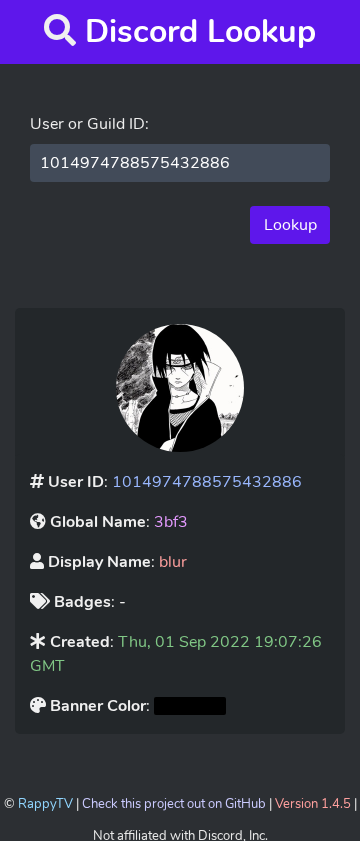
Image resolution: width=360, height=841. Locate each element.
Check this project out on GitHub (174, 804)
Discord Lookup (200, 31)
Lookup (290, 225)
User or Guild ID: (89, 124)
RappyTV (45, 804)
